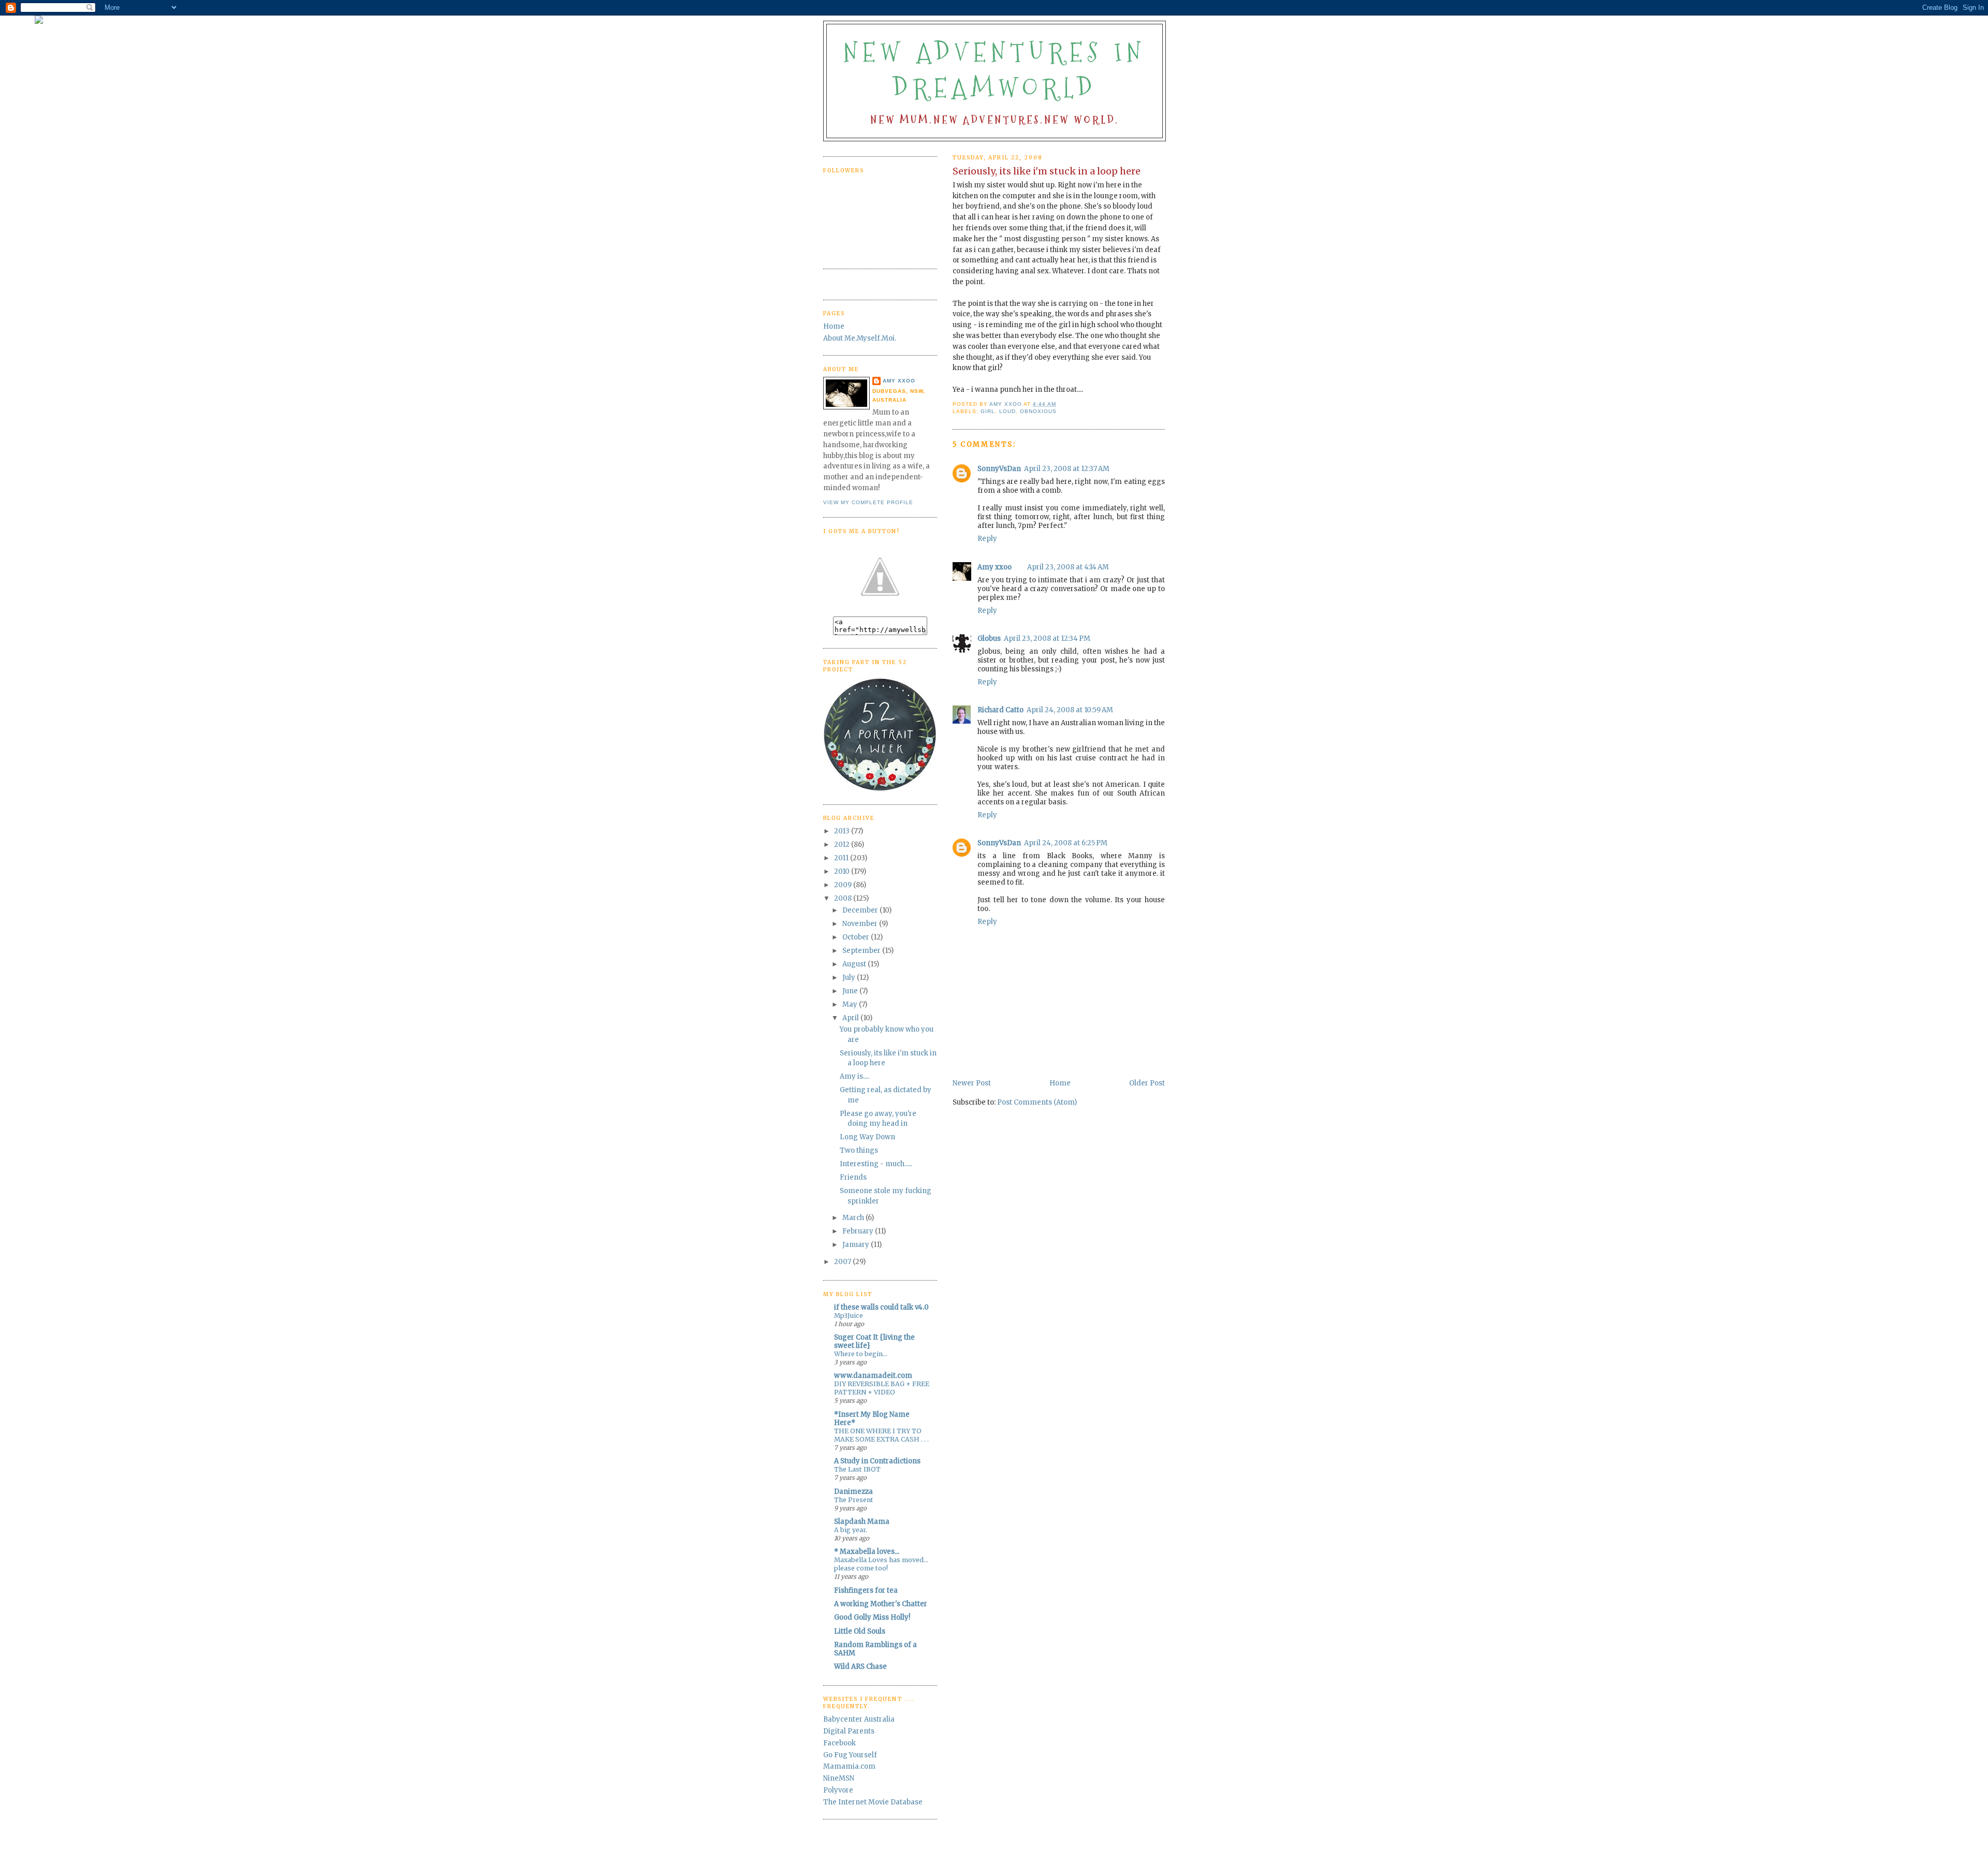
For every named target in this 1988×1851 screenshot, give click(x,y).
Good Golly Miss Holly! (872, 1617)
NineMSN (839, 1778)
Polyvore (838, 1790)
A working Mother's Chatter (881, 1604)
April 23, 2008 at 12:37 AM (1067, 469)
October (857, 937)
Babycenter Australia (859, 1719)
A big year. (851, 1530)
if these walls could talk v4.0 (881, 1307)
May (851, 1004)
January (857, 1245)
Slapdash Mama (862, 1522)
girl (988, 411)
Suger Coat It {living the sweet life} (874, 1341)
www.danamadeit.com (873, 1376)
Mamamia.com (849, 1766)
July (850, 978)
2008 (844, 898)
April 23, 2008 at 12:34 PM (1047, 638)
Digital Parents (849, 1731)
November (861, 924)
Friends (853, 1177)
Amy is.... (854, 1076)
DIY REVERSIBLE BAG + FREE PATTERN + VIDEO (882, 1388)
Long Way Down (867, 1137)
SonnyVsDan (999, 469)
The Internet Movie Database (873, 1802)
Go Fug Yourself (850, 1755)
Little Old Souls (860, 1631)
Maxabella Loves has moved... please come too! (881, 1564)
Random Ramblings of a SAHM (875, 1649)
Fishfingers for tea (866, 1590)
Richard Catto (1000, 710)
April (851, 1018)
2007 (843, 1262)
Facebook (839, 1743)
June (851, 991)
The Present (854, 1500)
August (855, 964)
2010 (843, 871)
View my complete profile (868, 502)
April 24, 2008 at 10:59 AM (1070, 710)
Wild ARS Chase (860, 1666)
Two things (859, 1150)
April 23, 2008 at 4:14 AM (1068, 567)
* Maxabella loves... (867, 1552)
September (862, 951)
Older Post (1147, 1083)
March (854, 1218)
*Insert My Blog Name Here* (872, 1419)
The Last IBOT (857, 1469)
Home (1060, 1083)
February (859, 1231)
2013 (843, 831)
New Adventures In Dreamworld (995, 70)
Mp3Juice (849, 1316)
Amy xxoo (995, 567)
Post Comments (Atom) (1037, 1102)
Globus (989, 638)
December (861, 910)
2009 (844, 885)
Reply (987, 539)
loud (1007, 411)
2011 (842, 858)
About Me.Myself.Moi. (860, 338)
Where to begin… (861, 1354)
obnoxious (1038, 411)
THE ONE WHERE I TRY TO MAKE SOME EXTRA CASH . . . (881, 1435)
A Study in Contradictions (877, 1461)
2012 (843, 844)
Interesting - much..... (876, 1164)
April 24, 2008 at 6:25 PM (1066, 843)
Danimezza (853, 1492)
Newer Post (972, 1083)
